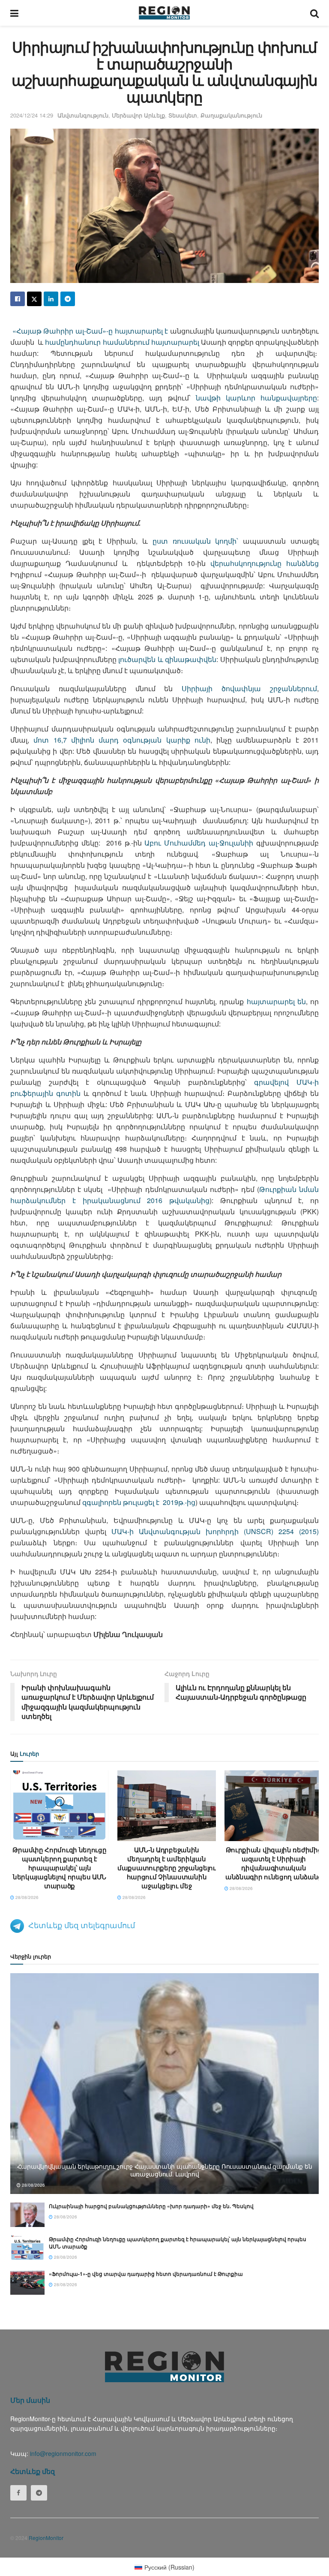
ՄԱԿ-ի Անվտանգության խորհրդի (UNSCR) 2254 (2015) (215, 1531)
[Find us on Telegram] (39, 2493)
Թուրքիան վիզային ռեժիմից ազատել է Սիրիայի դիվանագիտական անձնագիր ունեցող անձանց (274, 1863)
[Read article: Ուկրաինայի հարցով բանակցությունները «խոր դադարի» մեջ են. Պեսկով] (27, 2215)
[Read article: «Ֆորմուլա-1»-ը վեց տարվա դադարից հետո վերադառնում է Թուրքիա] (27, 2283)
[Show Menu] (14, 13)
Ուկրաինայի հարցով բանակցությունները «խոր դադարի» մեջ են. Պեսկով (151, 2206)
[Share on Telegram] (68, 299)
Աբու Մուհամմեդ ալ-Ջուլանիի (199, 843)
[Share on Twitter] (34, 299)
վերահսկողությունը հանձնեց (265, 563)
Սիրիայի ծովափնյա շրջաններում (249, 688)
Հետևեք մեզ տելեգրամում (82, 1925)
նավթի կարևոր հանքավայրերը (256, 398)
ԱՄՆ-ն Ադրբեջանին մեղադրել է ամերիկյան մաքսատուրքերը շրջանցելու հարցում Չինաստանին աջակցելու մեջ (167, 1868)
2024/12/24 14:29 (32, 115)
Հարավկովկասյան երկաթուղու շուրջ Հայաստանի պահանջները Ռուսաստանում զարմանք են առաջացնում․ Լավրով (165, 2170)
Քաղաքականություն (231, 115)
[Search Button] (314, 13)
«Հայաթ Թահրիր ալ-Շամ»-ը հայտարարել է (89, 331)
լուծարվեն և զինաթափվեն (167, 659)
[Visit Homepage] (164, 13)
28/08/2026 (26, 1897)
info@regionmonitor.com (63, 2453)
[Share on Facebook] (18, 299)
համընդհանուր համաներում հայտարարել (122, 342)
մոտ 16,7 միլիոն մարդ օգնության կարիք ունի (122, 740)
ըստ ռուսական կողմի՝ (196, 541)
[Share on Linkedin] (51, 299)
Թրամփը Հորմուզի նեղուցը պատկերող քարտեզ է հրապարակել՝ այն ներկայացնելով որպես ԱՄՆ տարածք (59, 1868)
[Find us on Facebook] (18, 2493)
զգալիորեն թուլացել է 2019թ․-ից (139, 1502)
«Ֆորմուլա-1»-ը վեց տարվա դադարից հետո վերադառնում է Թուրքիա (146, 2274)
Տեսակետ (183, 115)
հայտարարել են (276, 1001)
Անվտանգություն (83, 115)
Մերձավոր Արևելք (138, 115)
